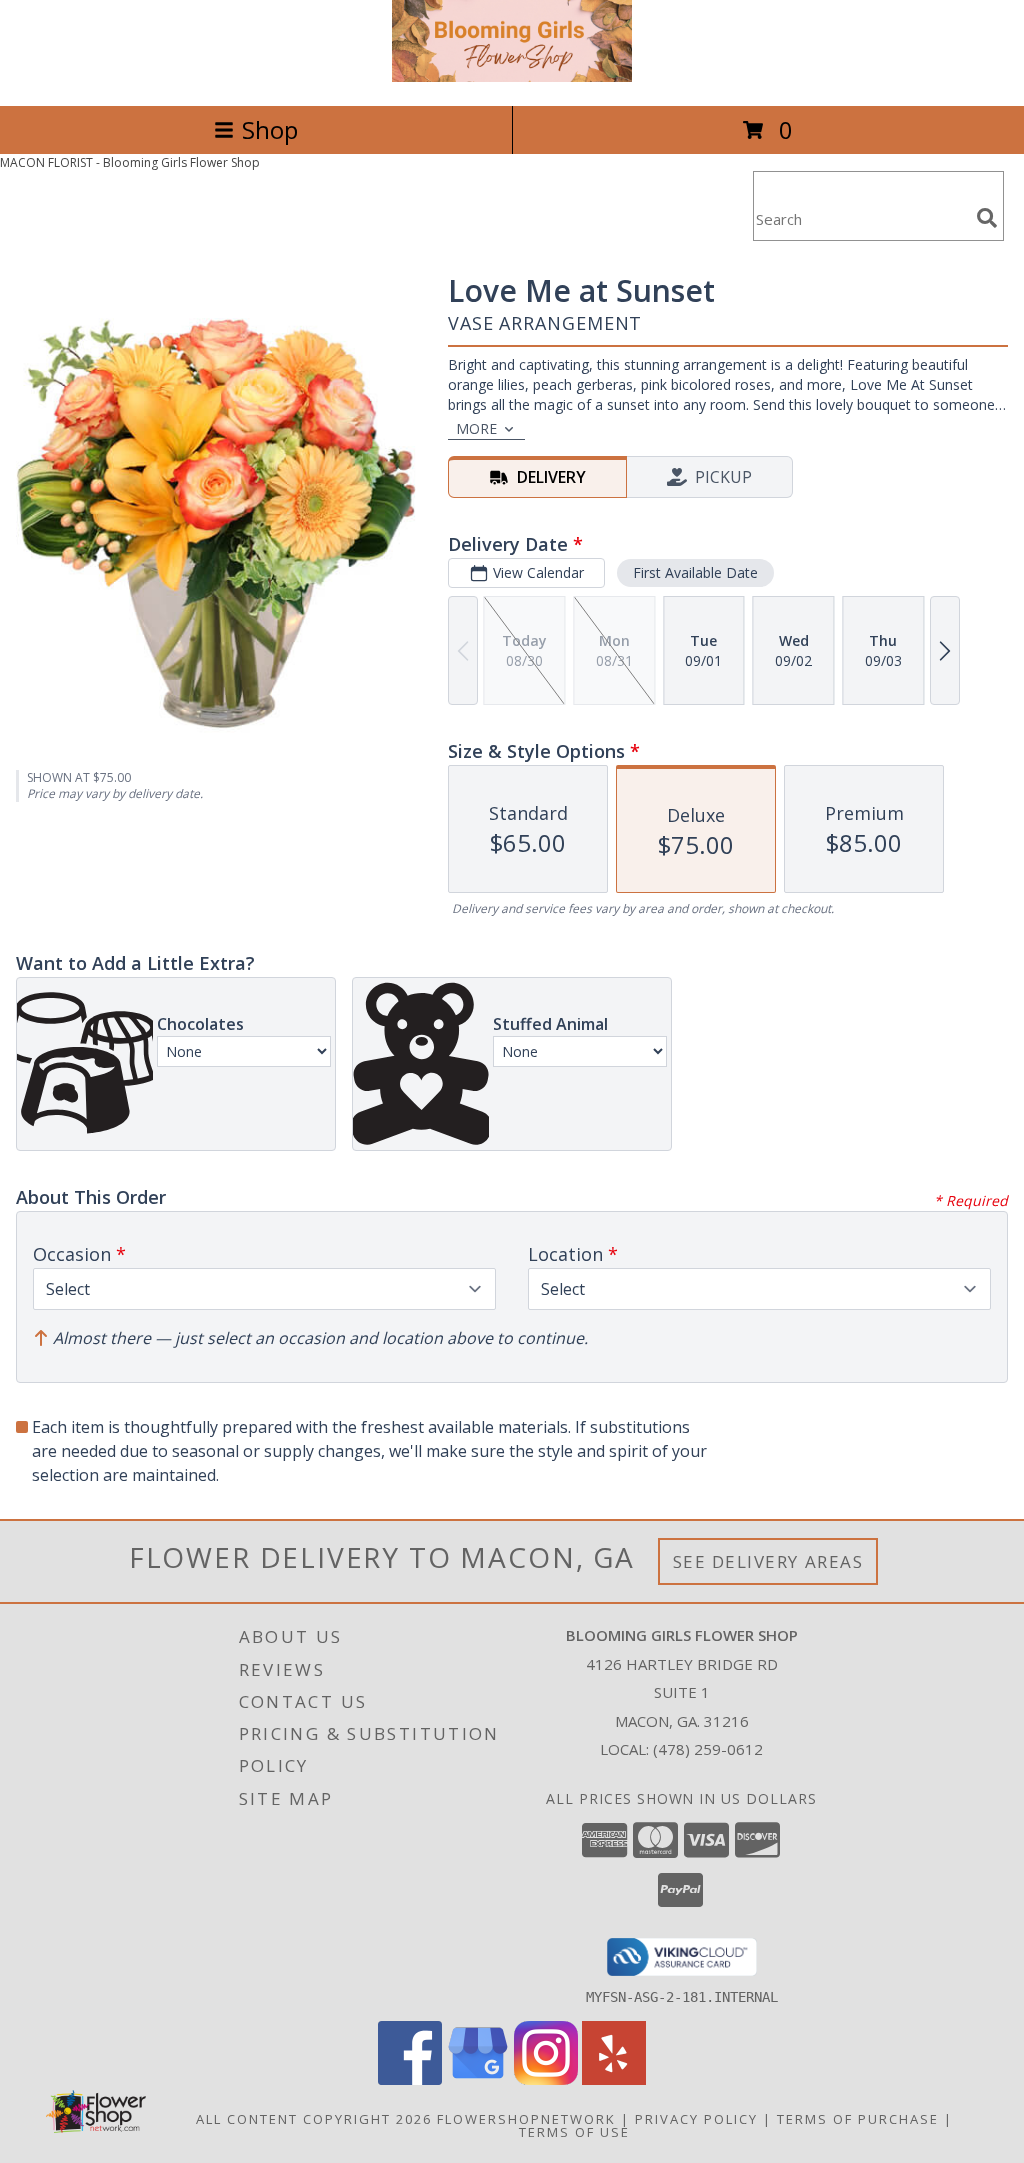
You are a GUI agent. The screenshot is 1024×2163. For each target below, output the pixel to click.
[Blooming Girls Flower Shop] (512, 76)
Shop (270, 129)
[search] (987, 218)
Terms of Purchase (858, 2119)
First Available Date (695, 572)
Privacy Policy (696, 2119)
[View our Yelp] (614, 2079)
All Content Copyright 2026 (314, 2119)
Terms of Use (574, 2132)
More (476, 428)
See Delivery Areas (768, 1561)
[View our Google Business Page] (478, 2079)
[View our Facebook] (410, 2079)
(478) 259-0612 (708, 1749)
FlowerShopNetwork (526, 2119)
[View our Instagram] (546, 2079)
